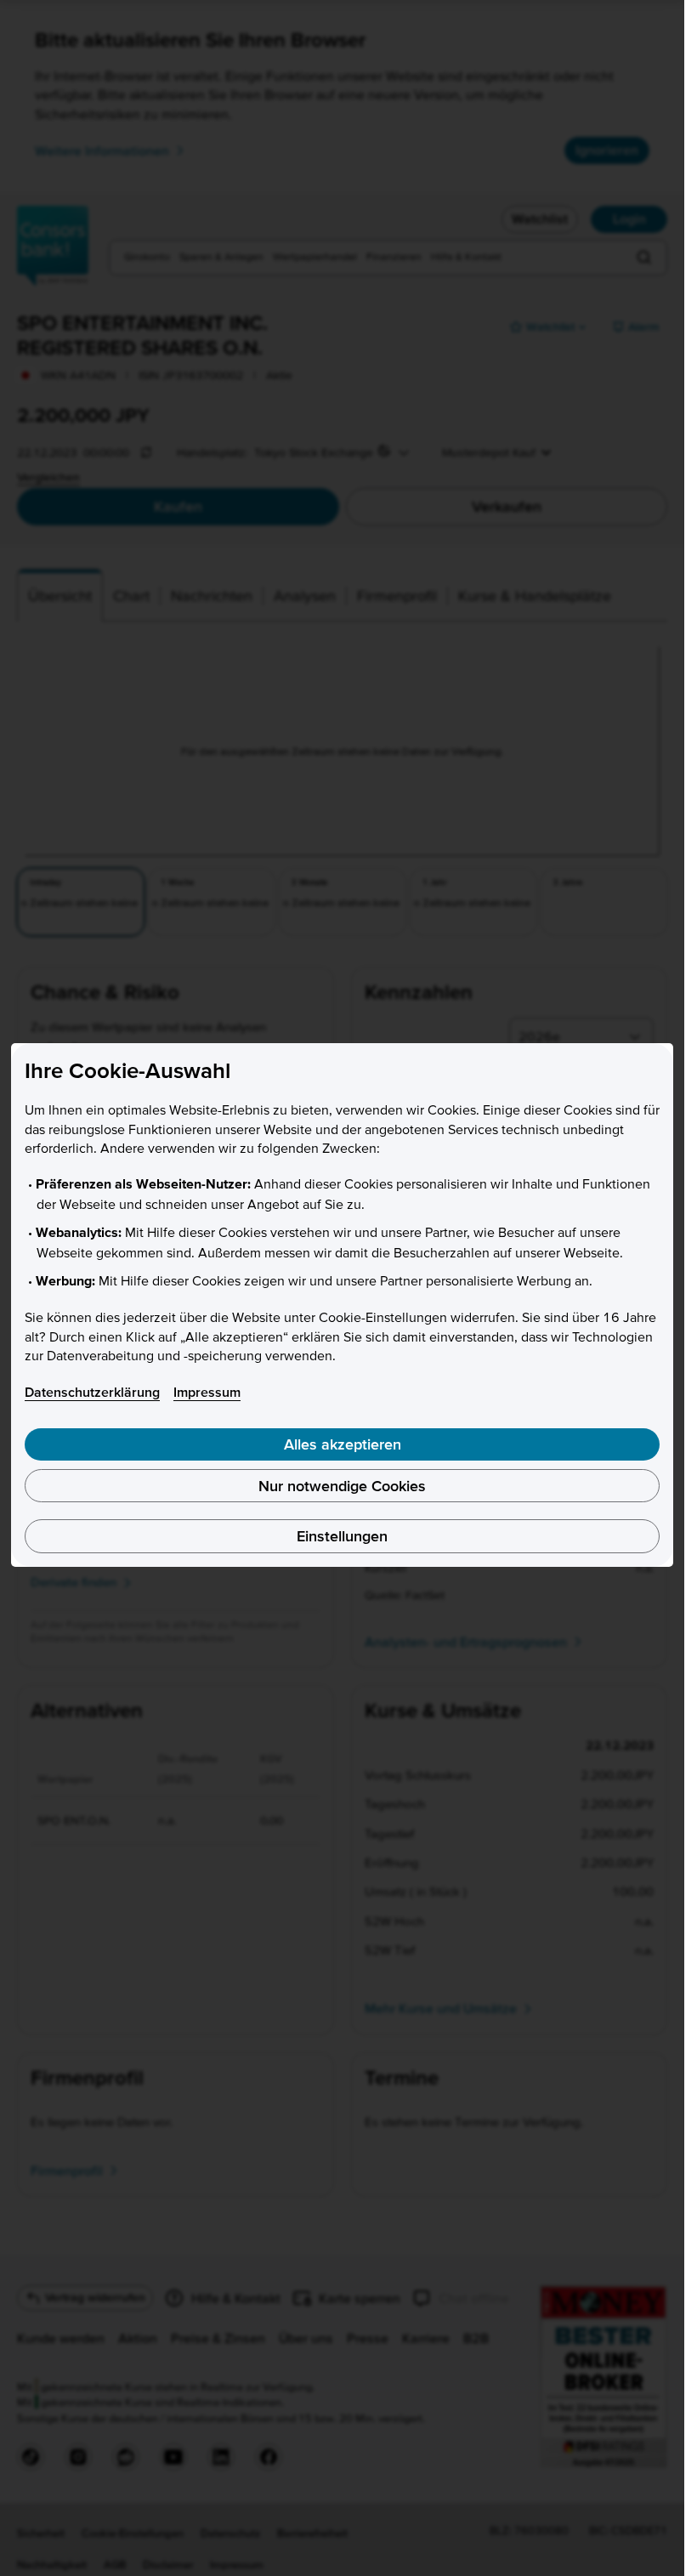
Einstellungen (342, 1536)
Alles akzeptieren (343, 1444)
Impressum (207, 1392)
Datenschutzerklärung (92, 1392)
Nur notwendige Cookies (342, 1486)
